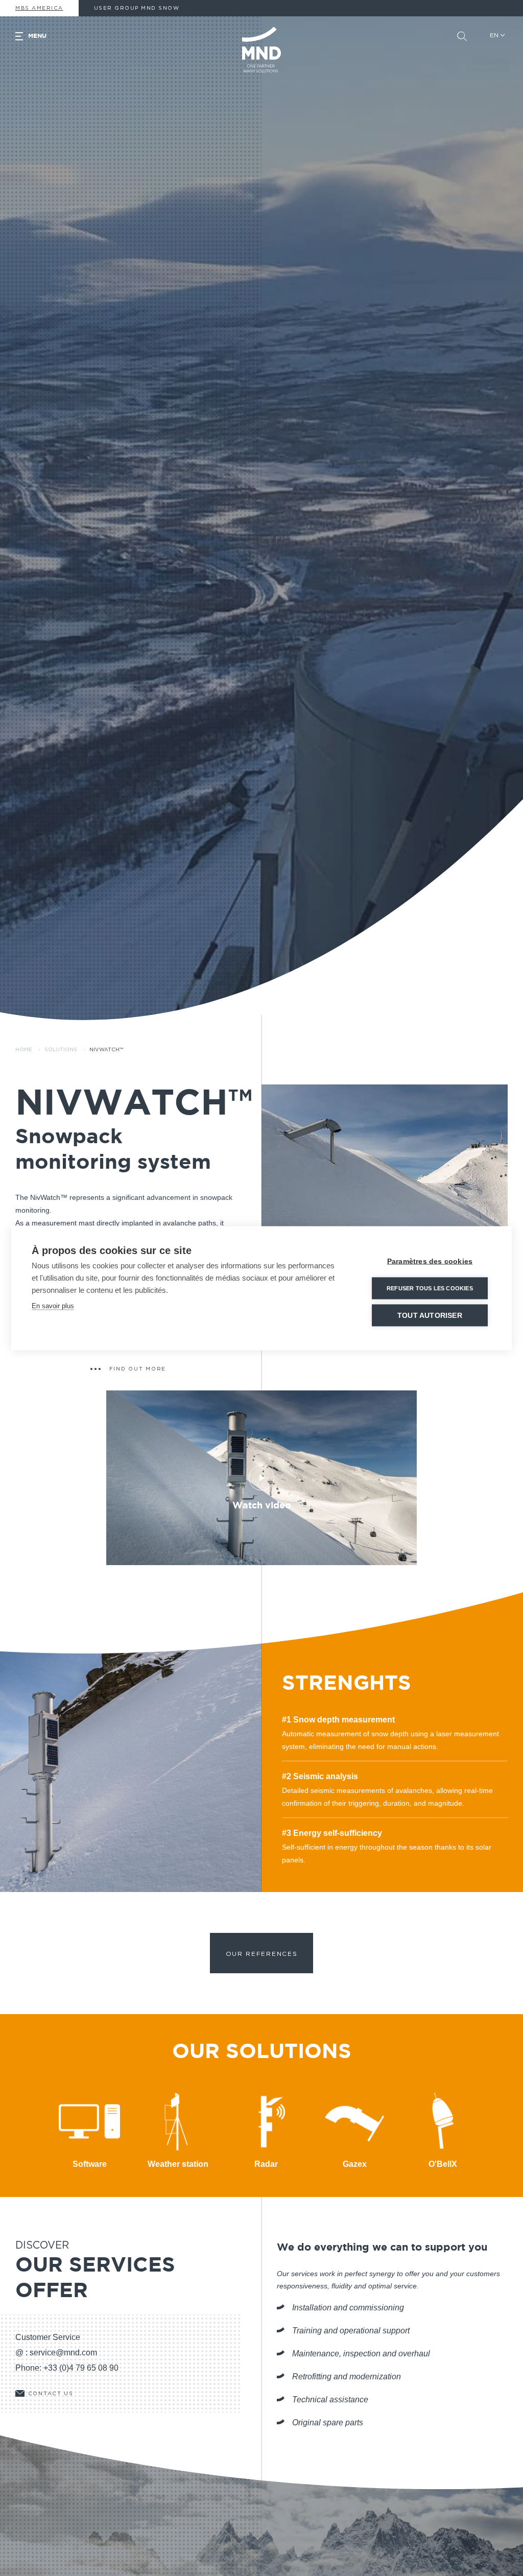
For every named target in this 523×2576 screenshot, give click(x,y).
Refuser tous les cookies (430, 1288)
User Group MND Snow (137, 8)
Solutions (61, 1050)
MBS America (39, 8)
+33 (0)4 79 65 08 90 (81, 2368)
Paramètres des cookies (430, 1261)
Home (24, 1050)
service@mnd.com (63, 2353)
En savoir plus (53, 1305)
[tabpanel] (385, 1208)
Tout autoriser (430, 1315)
